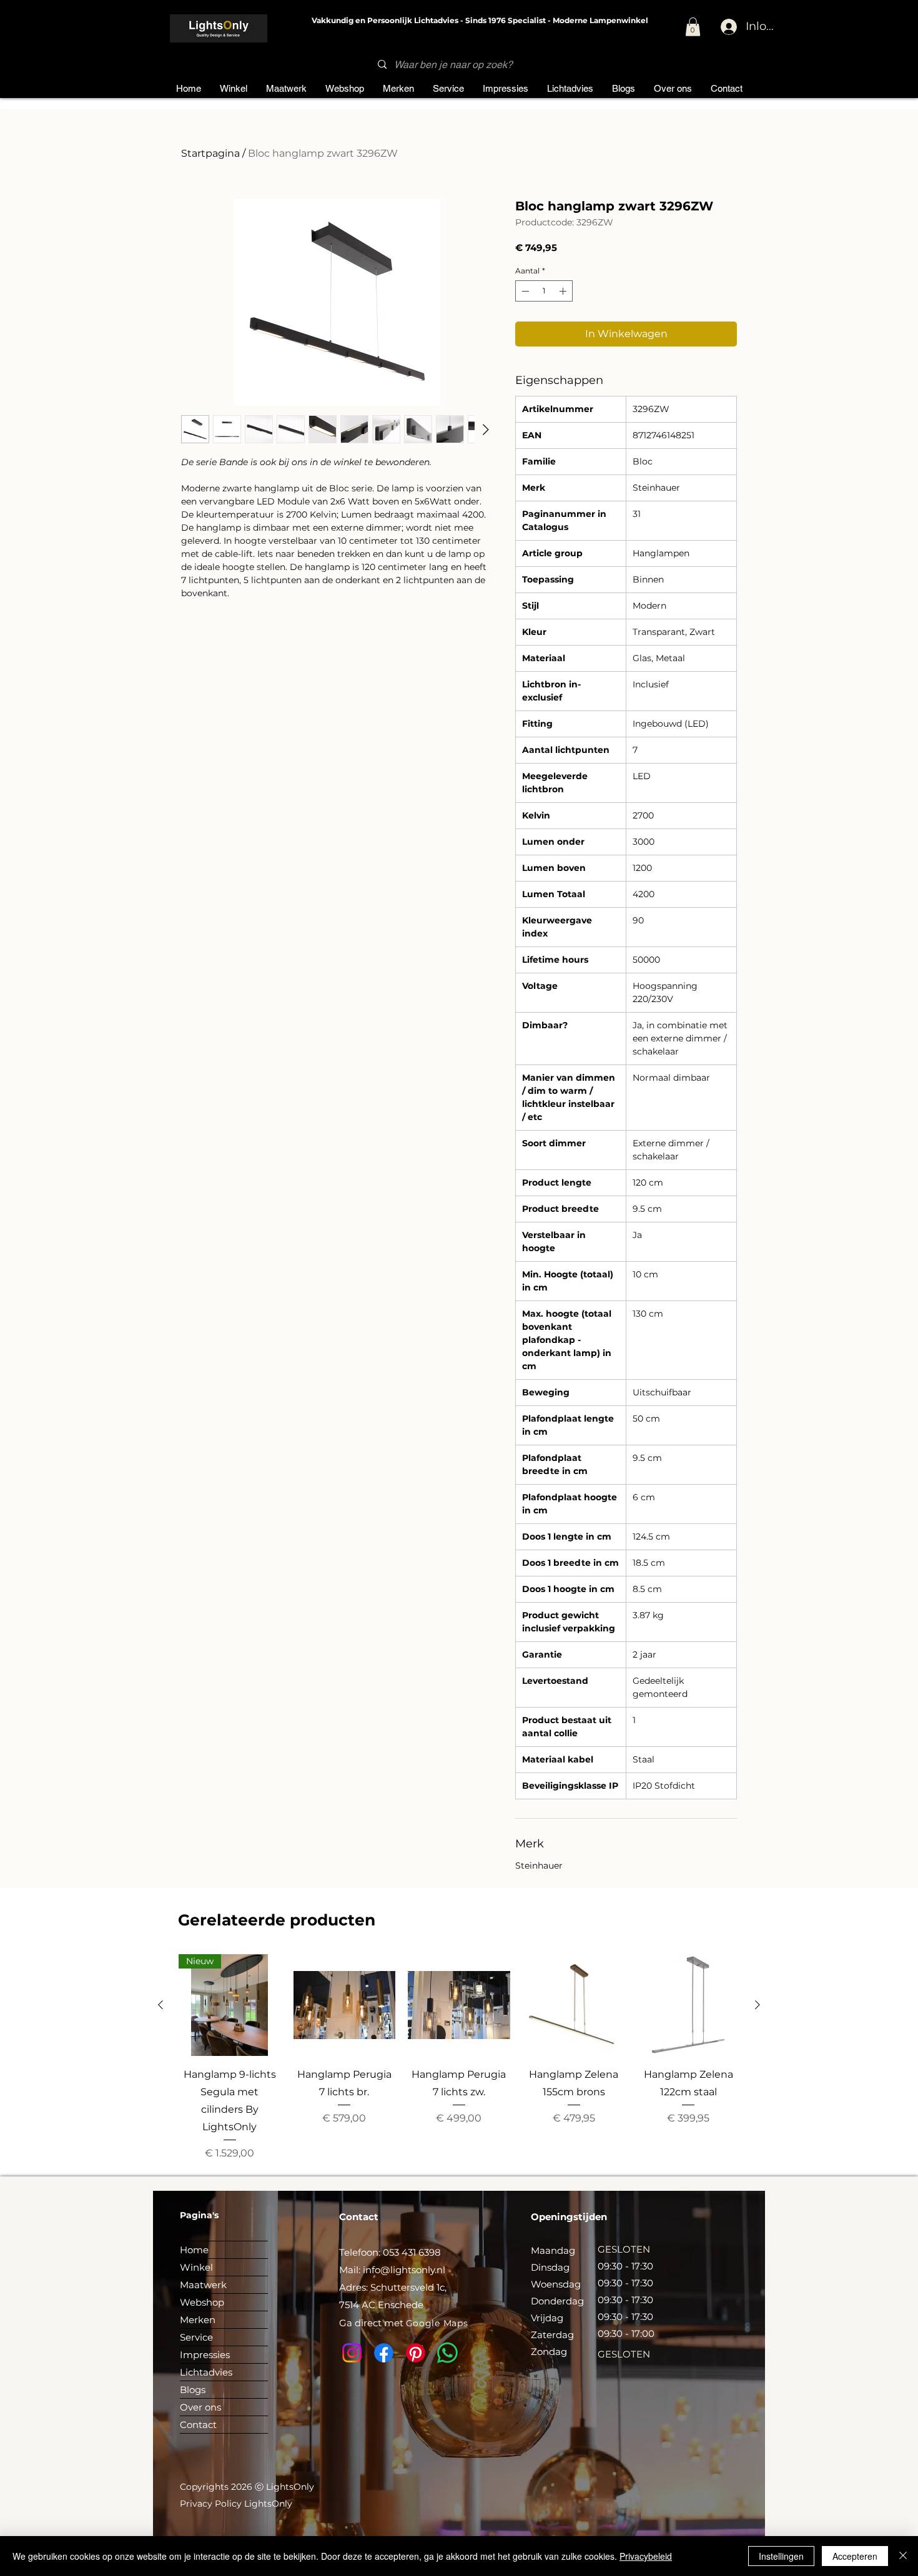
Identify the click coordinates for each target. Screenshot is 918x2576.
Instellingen (781, 2556)
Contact (198, 2425)
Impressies (205, 2355)
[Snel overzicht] (345, 2005)
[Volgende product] (758, 2005)
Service (196, 2337)
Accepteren (855, 2556)
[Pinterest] (416, 2353)
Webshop (202, 2302)
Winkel (196, 2267)
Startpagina (210, 153)
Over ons (200, 2407)
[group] (459, 2057)
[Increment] (564, 291)
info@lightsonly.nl (404, 2270)
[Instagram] (352, 2353)
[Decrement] (524, 291)
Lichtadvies (206, 2372)
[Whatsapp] (447, 2353)
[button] (693, 27)
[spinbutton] (544, 291)
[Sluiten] (903, 2556)
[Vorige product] (160, 2005)
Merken (198, 2320)
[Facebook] (384, 2353)
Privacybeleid (646, 2556)
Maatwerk (203, 2285)
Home (194, 2250)
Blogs (193, 2390)
